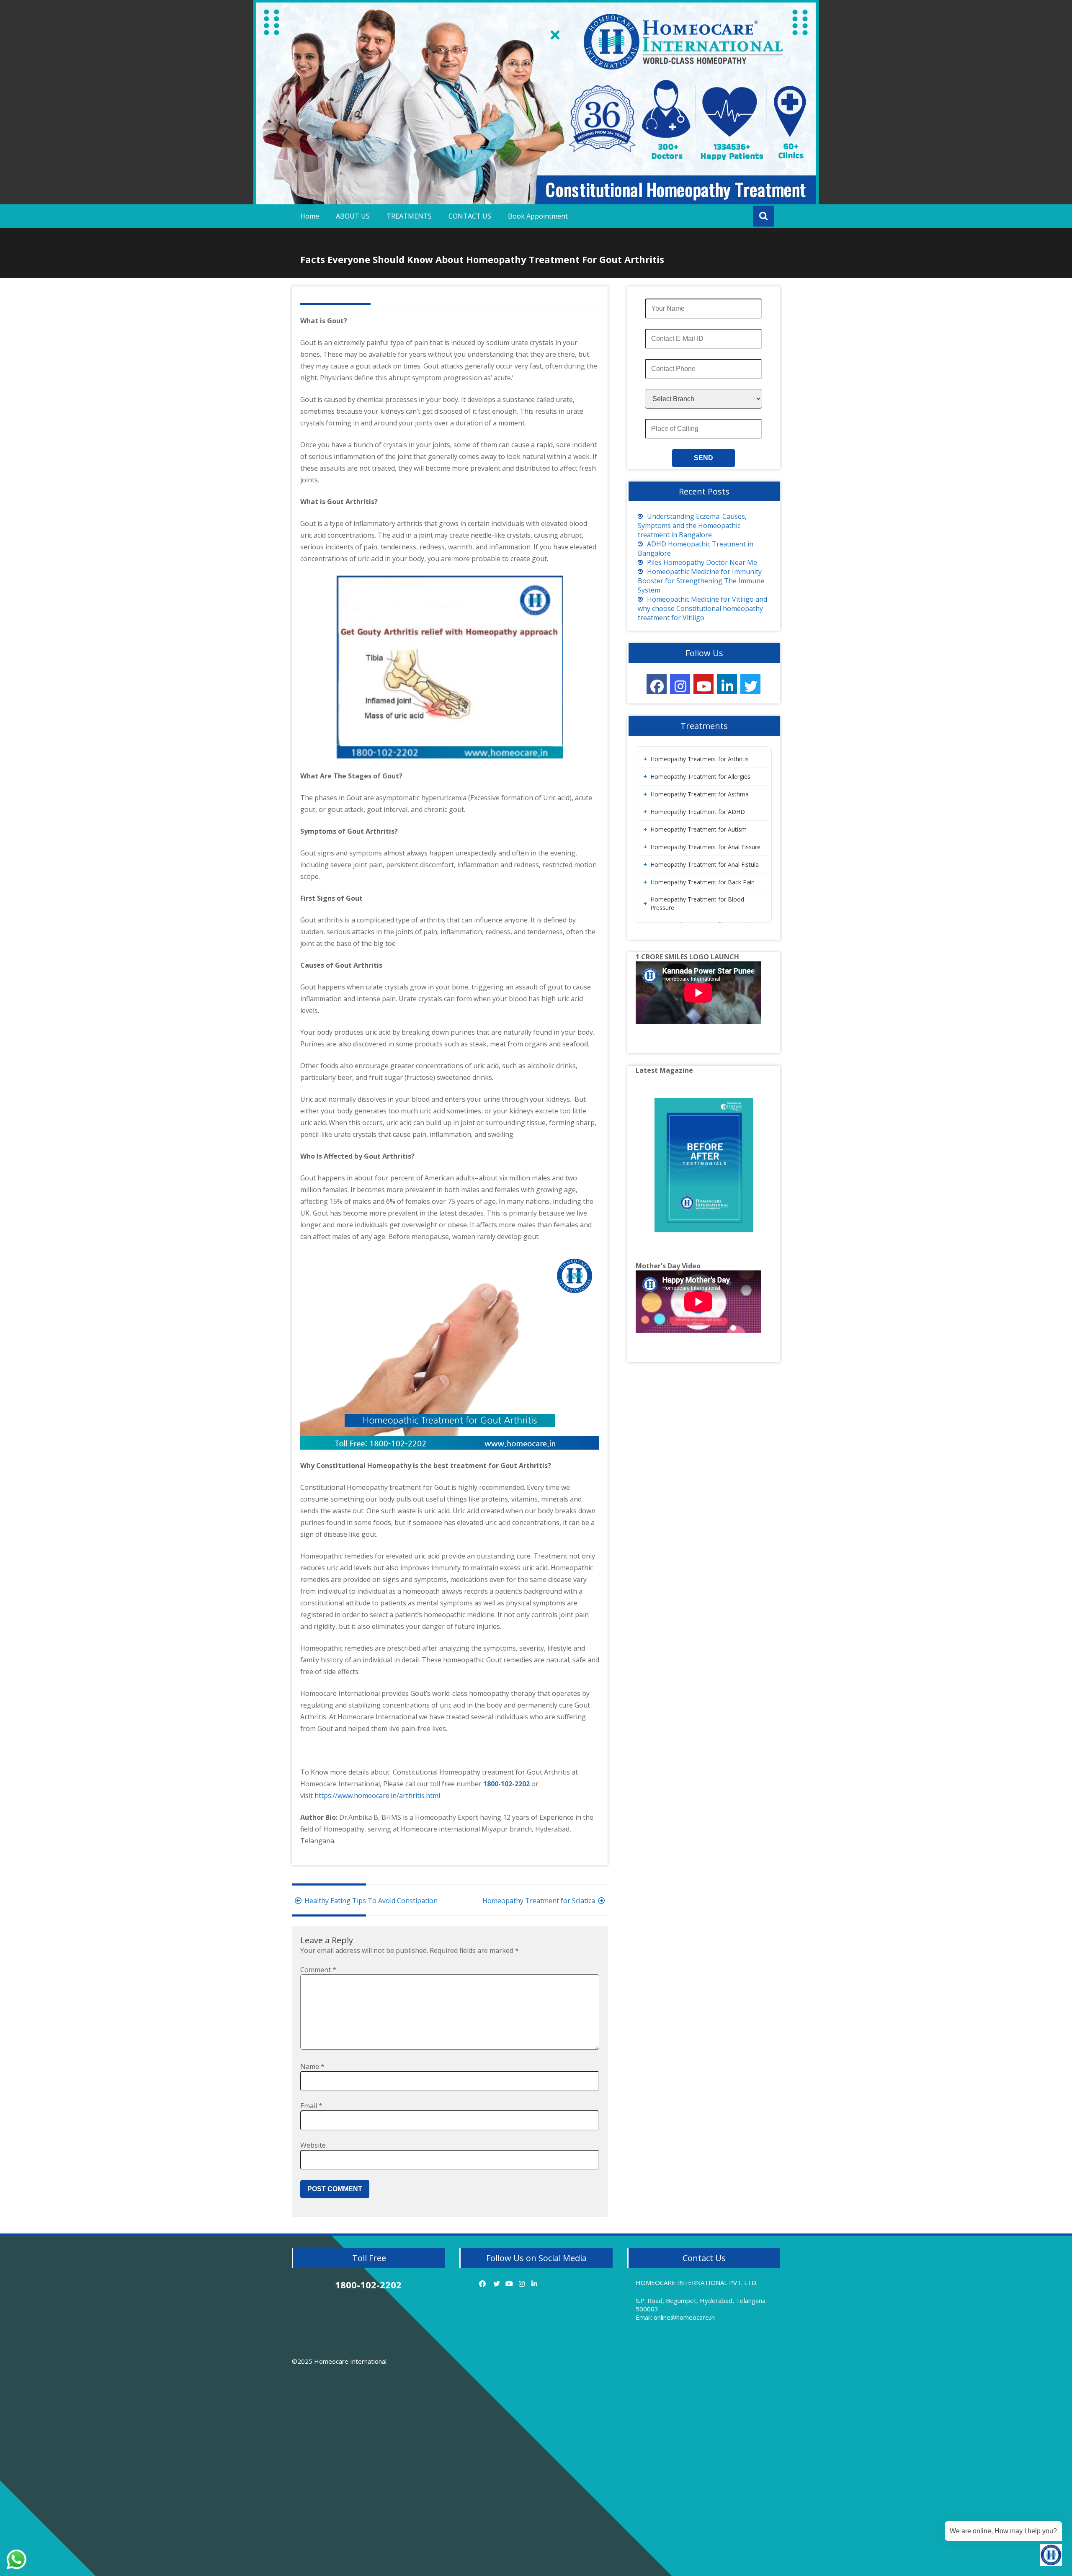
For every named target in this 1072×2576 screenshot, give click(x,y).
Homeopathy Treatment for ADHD (698, 812)
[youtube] (703, 684)
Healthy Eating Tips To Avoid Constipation (371, 1901)
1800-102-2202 (507, 1784)
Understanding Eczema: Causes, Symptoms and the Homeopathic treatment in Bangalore (692, 526)
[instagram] (680, 684)
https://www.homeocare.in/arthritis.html (377, 1795)
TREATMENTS (409, 216)
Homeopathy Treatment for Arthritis (700, 759)
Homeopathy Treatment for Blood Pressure (697, 903)
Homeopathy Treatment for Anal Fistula (705, 864)
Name (312, 2066)
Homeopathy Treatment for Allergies (700, 777)
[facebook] (657, 684)
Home (310, 216)
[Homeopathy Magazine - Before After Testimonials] (704, 1165)
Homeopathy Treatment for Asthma (700, 794)
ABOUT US (353, 216)
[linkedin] (727, 684)
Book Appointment (538, 216)
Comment (318, 1970)
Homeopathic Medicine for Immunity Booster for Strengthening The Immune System (701, 581)
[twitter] (750, 684)
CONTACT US (470, 216)
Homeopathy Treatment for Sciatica (539, 1901)
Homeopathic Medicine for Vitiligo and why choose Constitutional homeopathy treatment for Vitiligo (702, 608)
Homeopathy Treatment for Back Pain (702, 882)
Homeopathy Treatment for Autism (698, 829)
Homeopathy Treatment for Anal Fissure (705, 847)
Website (313, 2145)
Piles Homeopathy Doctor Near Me (702, 562)
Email (311, 2106)
